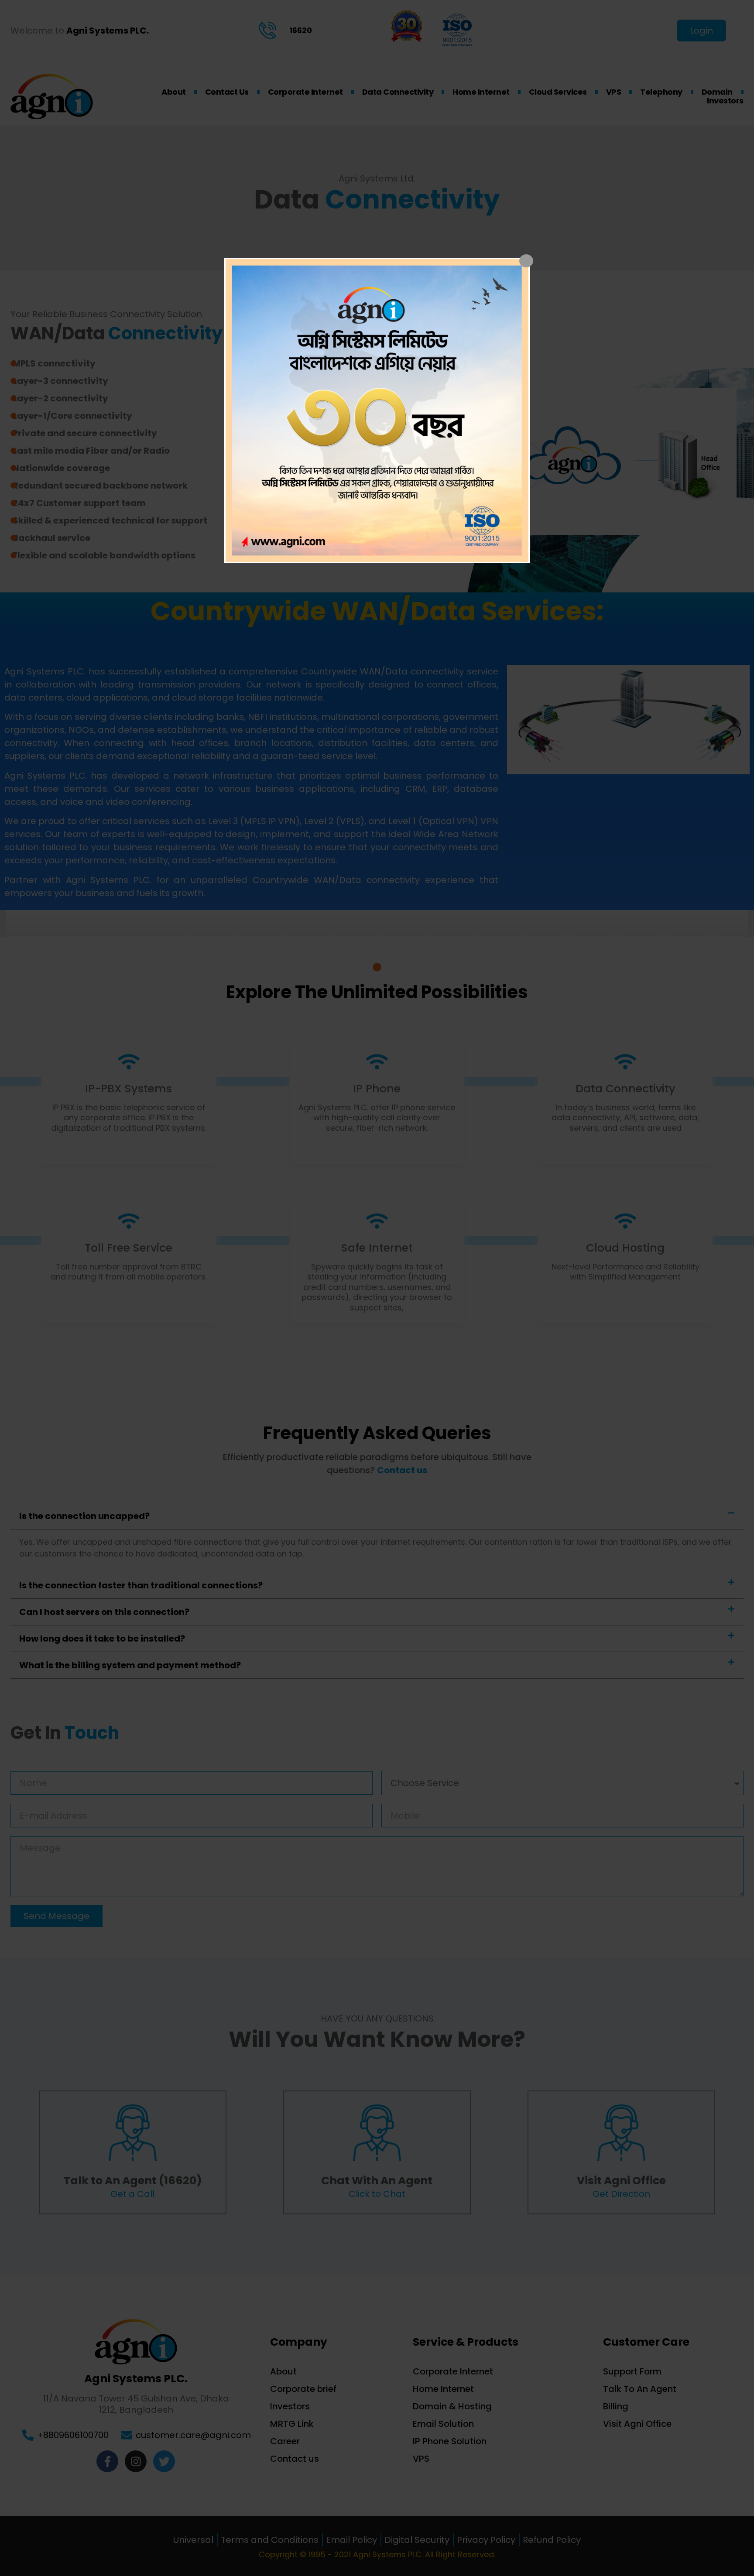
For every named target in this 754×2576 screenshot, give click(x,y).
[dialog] (377, 411)
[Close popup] (526, 261)
